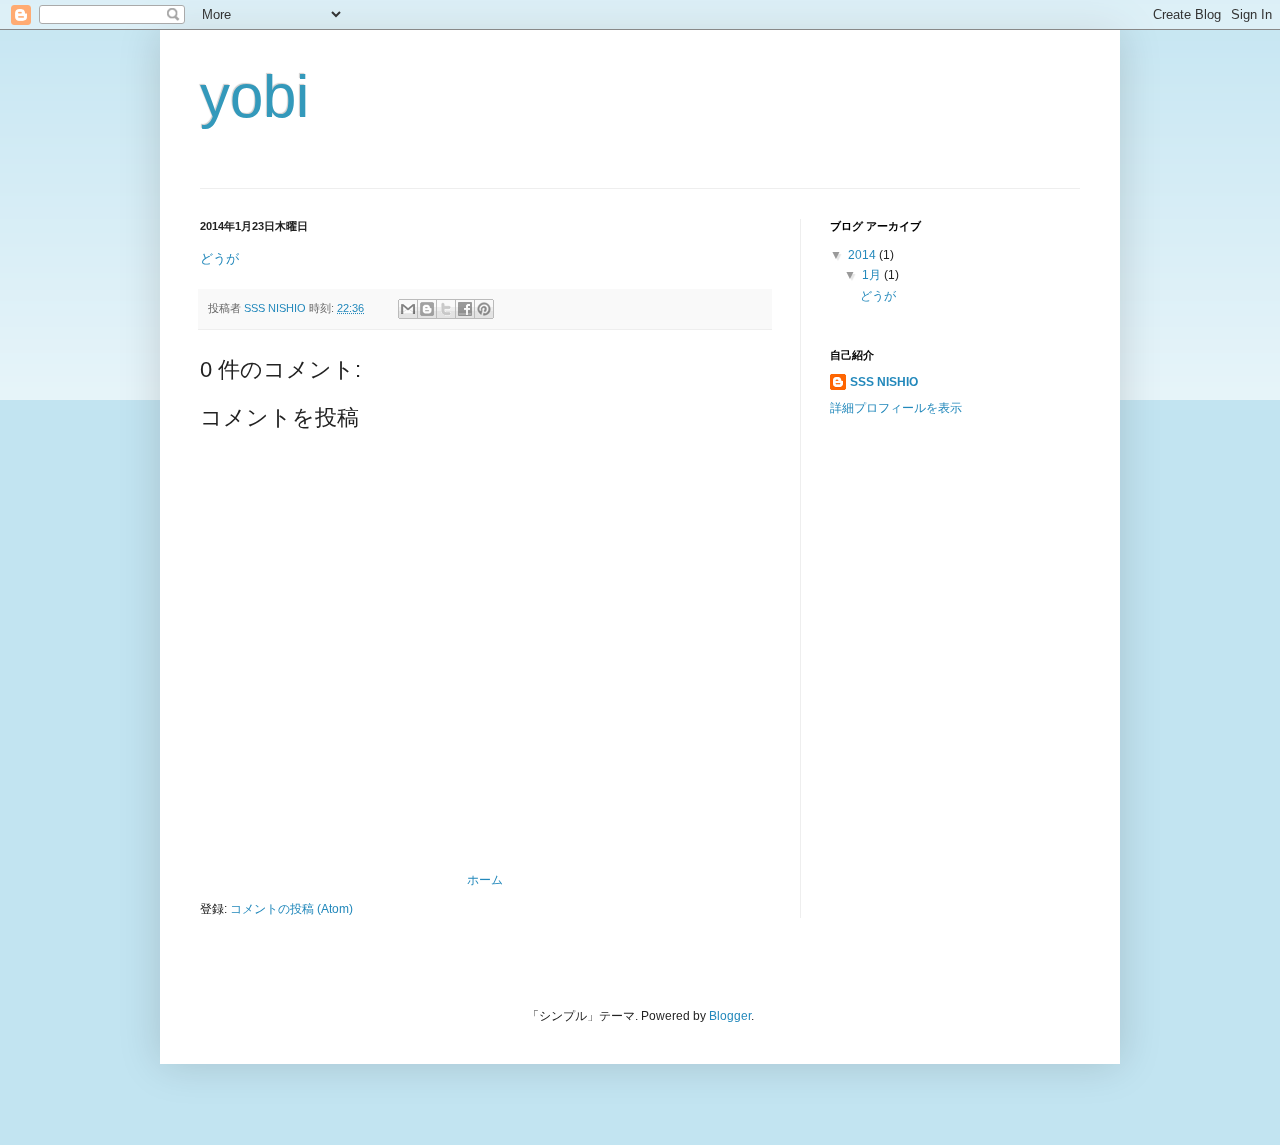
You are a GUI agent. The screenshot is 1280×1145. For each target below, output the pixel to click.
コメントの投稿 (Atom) (291, 909)
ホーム (485, 880)
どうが (219, 258)
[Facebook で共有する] (465, 309)
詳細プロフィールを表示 (896, 408)
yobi (254, 96)
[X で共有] (446, 309)
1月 (873, 275)
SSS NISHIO (884, 382)
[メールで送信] (408, 309)
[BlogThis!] (427, 309)
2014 (863, 255)
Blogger (730, 1016)
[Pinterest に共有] (484, 309)
